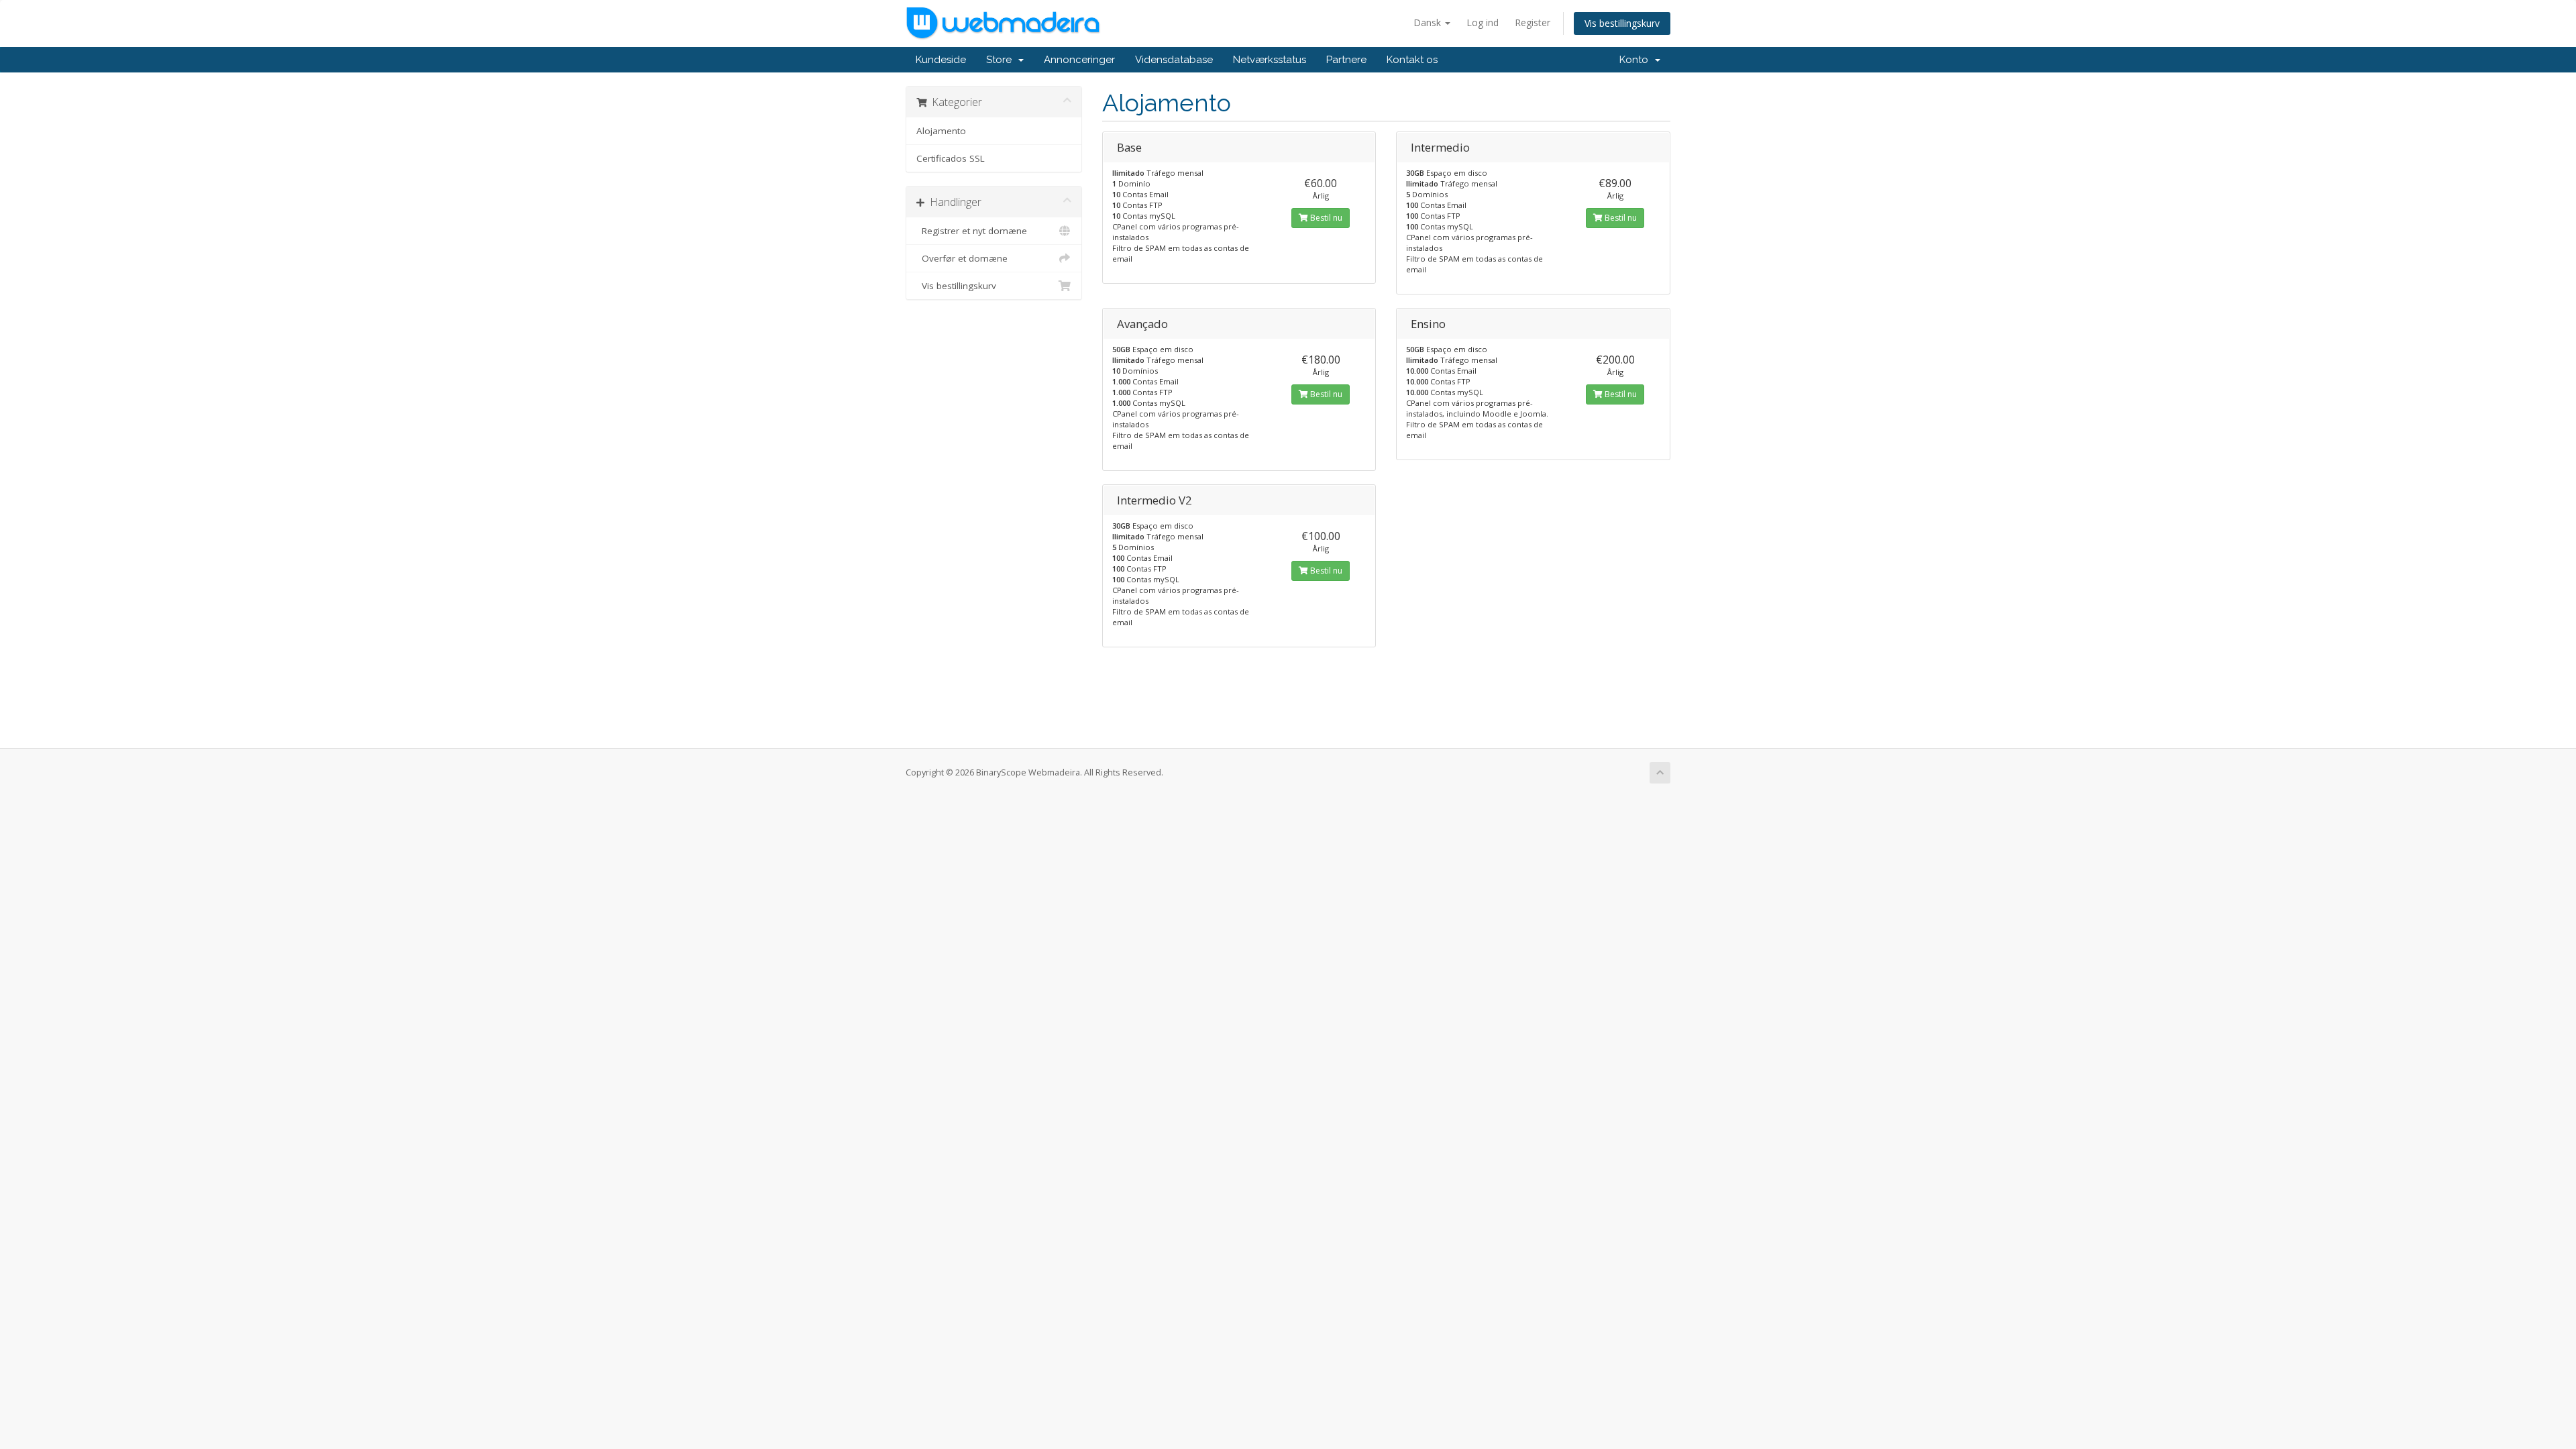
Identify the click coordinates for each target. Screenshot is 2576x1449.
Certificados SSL (951, 158)
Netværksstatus (1270, 60)
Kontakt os (1412, 60)
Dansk (1429, 22)
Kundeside (941, 60)
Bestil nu (1325, 218)
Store (1002, 60)
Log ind (1483, 22)
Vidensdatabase (1174, 60)
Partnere (1346, 60)
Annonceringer (1079, 60)
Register (1533, 22)
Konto (1636, 60)
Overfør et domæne (962, 258)
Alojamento (941, 131)
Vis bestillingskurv (1622, 23)
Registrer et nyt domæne (972, 231)
